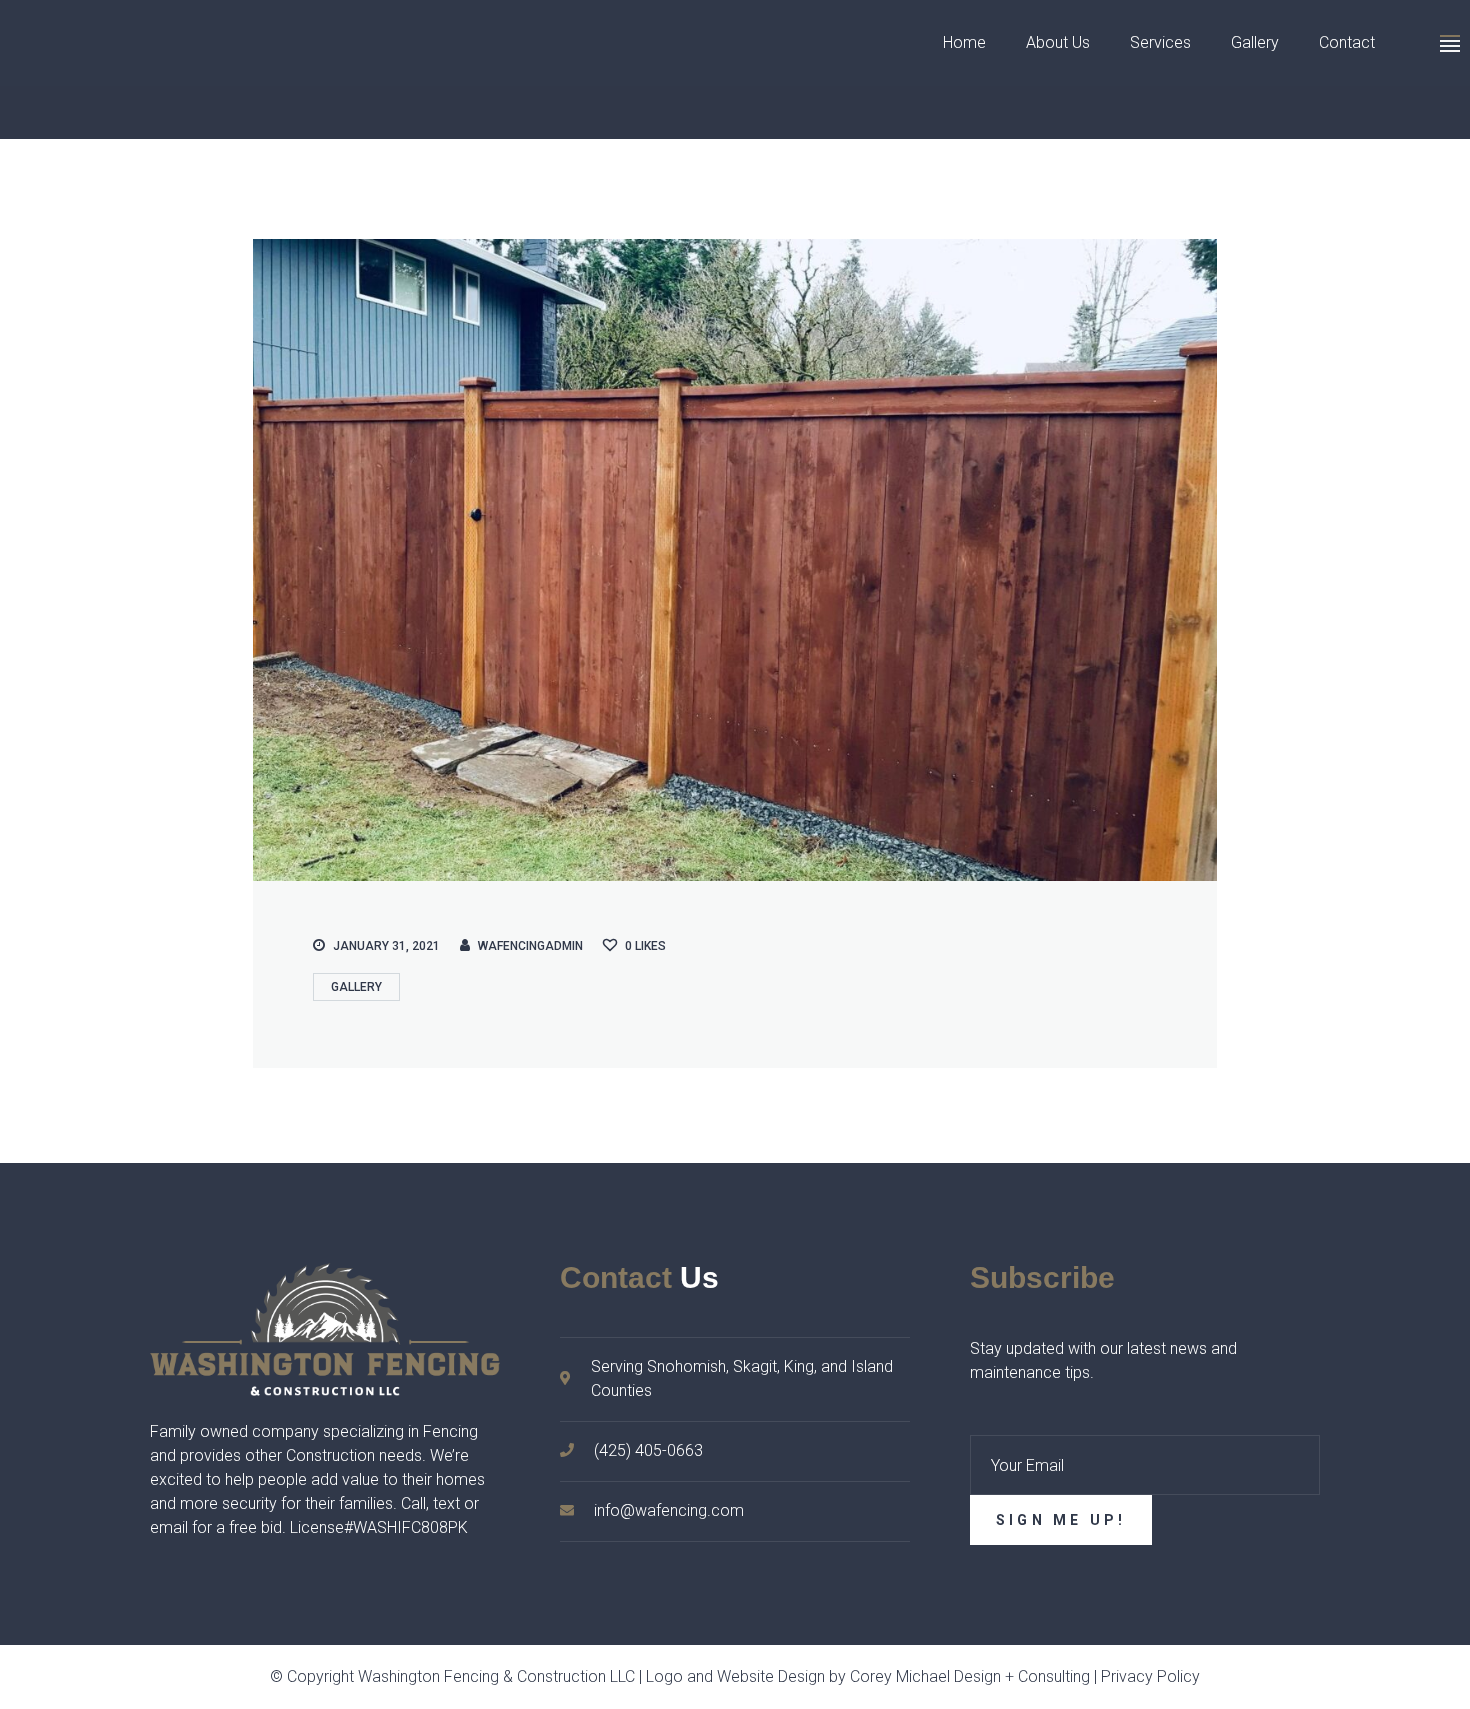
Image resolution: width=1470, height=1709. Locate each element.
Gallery (1255, 42)
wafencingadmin (530, 946)
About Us (1058, 42)
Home (964, 42)
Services (1160, 42)
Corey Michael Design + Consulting (970, 1676)
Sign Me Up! (1061, 1520)
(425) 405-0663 (648, 1450)
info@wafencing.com (669, 1510)
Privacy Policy (1150, 1676)
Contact (1347, 42)
